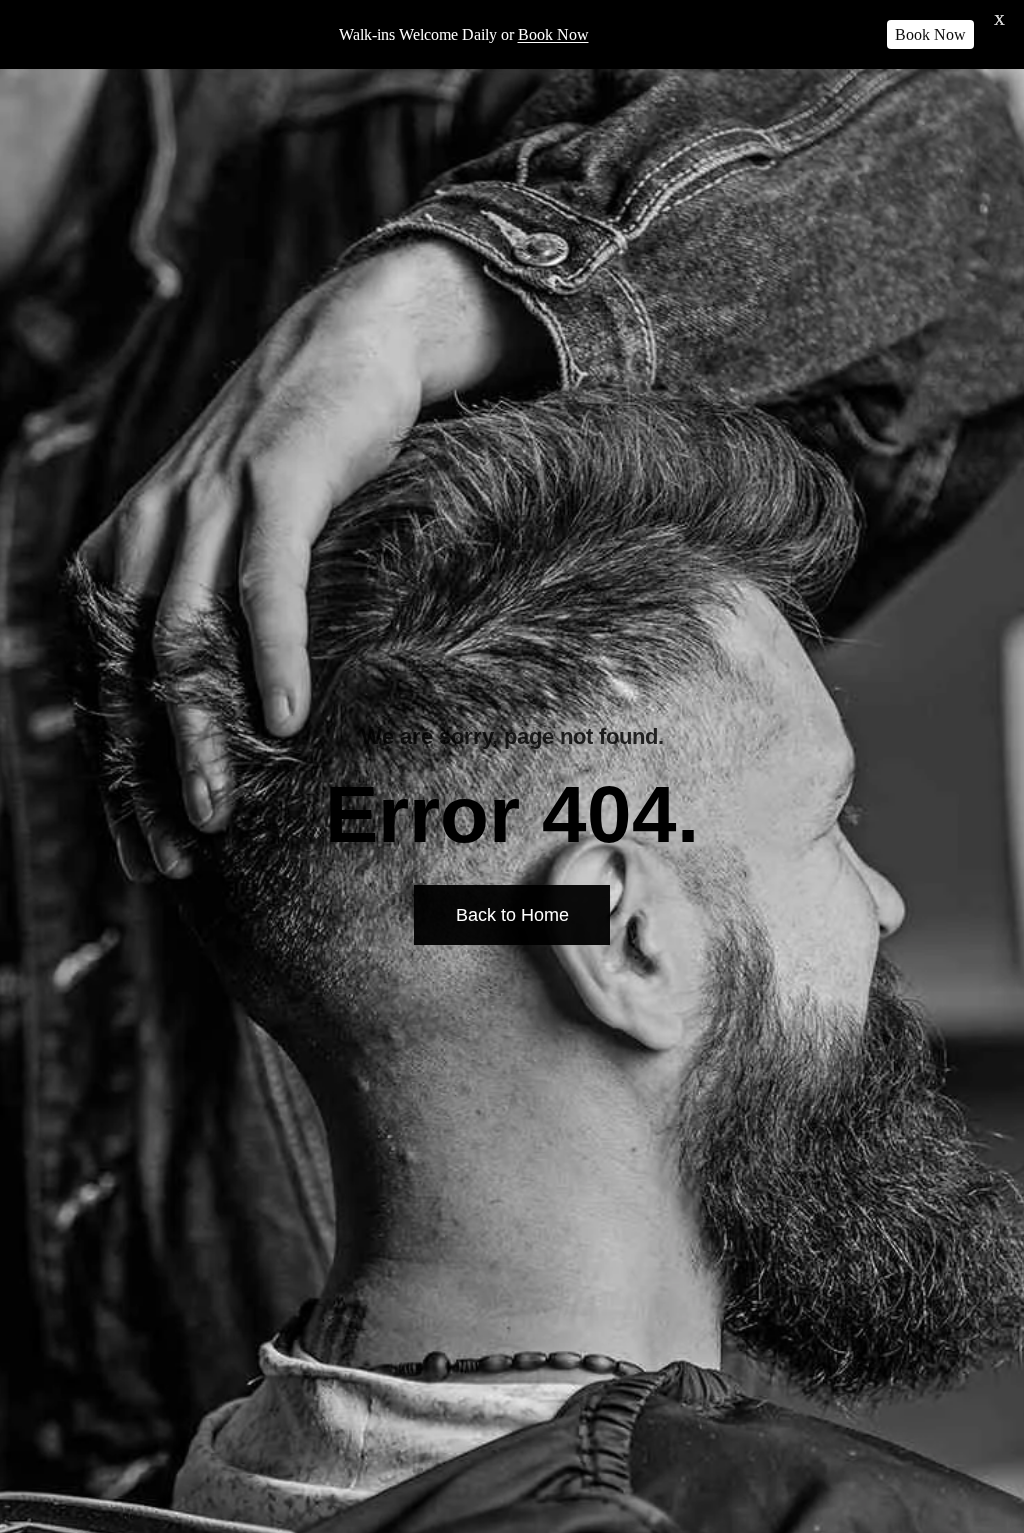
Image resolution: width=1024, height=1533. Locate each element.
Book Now (553, 34)
